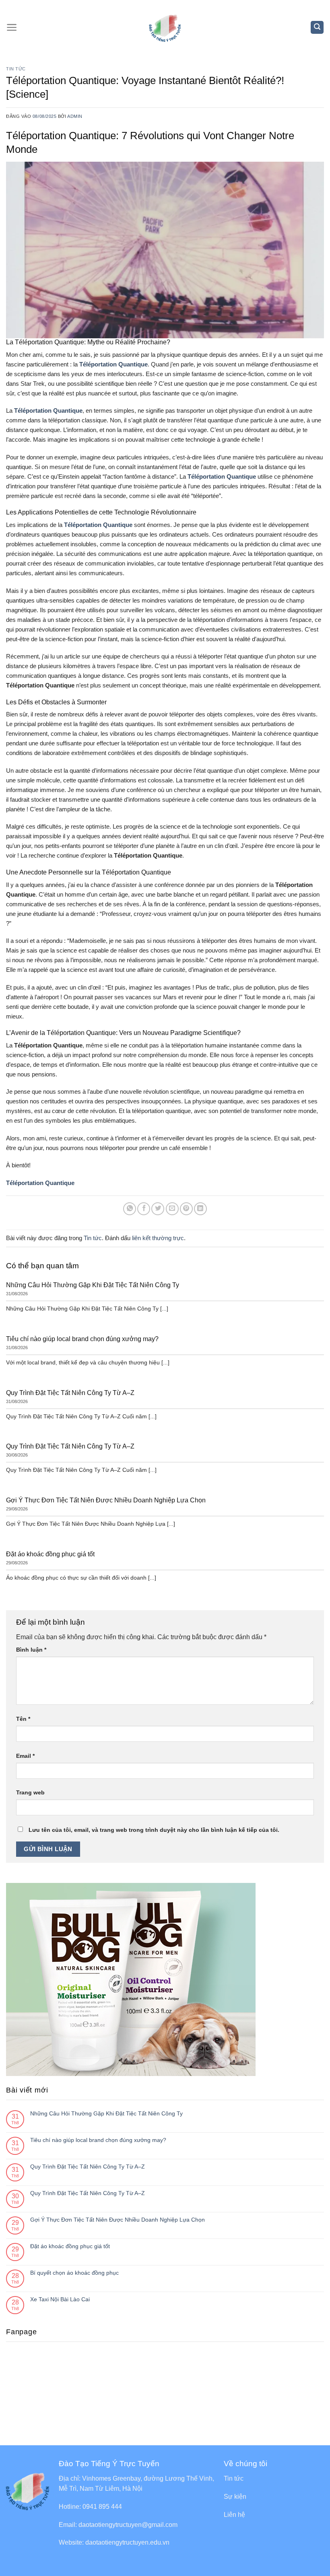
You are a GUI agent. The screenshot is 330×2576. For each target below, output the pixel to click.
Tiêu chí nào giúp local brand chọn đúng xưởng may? (98, 2140)
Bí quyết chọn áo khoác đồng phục (74, 2273)
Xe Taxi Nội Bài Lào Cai (60, 2299)
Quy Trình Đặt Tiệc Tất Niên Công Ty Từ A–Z (88, 2167)
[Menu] (12, 27)
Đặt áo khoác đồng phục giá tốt (70, 2246)
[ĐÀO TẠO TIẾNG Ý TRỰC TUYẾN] (165, 27)
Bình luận (31, 1650)
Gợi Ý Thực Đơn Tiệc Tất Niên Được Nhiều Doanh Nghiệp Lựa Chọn (118, 2220)
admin (75, 116)
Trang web (30, 1792)
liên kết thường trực (158, 1238)
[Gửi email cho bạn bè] (172, 1209)
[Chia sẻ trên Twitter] (158, 1209)
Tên (23, 1719)
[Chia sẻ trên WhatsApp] (130, 1209)
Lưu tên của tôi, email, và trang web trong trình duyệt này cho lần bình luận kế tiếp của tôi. (154, 1830)
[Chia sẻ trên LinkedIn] (200, 1209)
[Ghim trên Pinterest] (186, 1209)
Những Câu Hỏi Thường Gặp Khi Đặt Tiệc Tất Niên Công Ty (106, 2113)
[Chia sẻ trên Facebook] (144, 1209)
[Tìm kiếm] (317, 27)
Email (25, 1756)
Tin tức (16, 69)
